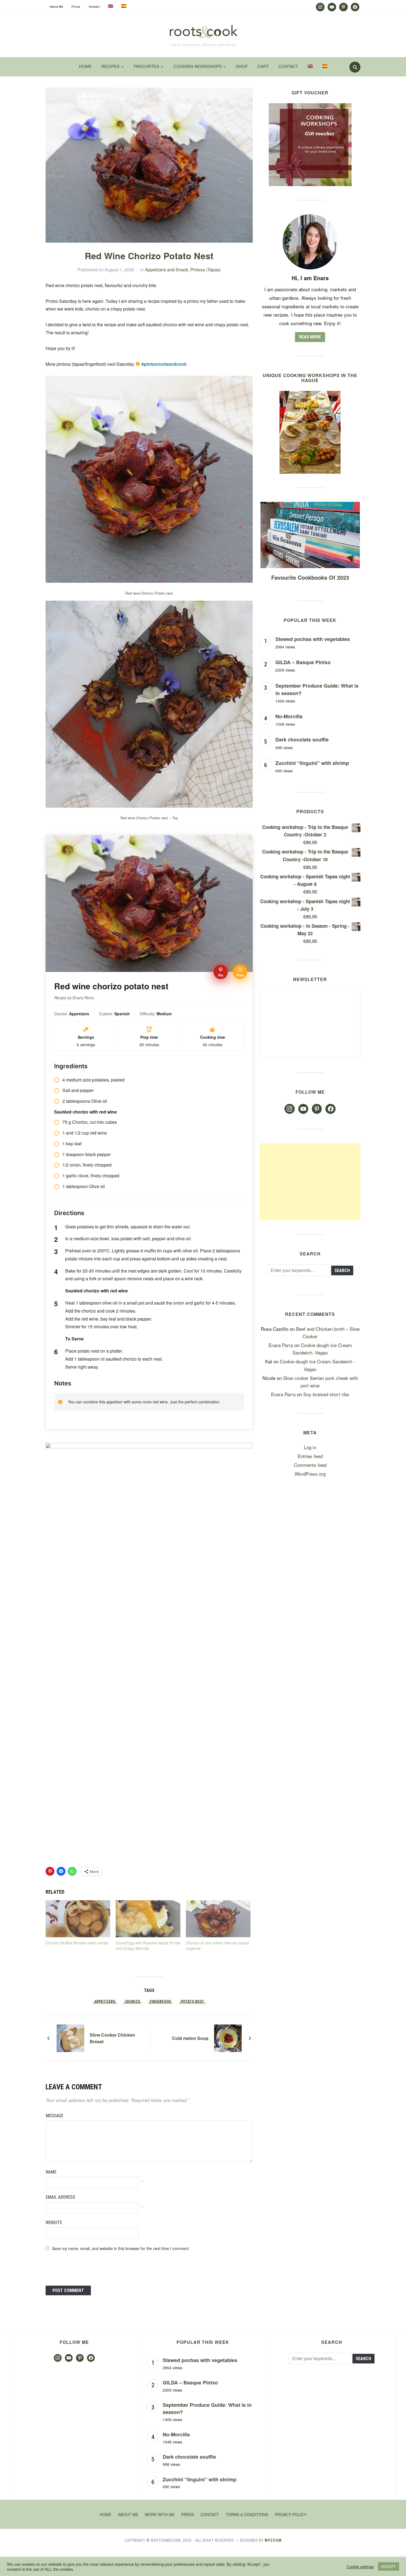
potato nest (192, 2002)
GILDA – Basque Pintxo (303, 662)
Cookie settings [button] (360, 2567)
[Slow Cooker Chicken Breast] (70, 2037)
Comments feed (310, 1465)
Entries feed (310, 1456)
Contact (94, 7)
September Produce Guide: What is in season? (207, 2408)
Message (54, 2116)
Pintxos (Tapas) (205, 270)
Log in (310, 1447)
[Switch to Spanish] (124, 6)
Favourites (147, 66)
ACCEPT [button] (388, 2566)
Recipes (110, 66)
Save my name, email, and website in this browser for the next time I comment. (121, 2248)
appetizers (105, 2002)
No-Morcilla (289, 716)
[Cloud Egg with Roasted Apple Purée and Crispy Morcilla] (148, 1919)
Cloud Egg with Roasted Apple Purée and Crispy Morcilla (148, 1946)
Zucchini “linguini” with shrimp (312, 763)
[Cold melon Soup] (228, 2037)
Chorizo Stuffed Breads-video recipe (77, 1943)
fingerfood (160, 2002)
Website (54, 2223)
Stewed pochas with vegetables (313, 639)
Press (76, 7)
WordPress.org (310, 1474)
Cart (263, 66)
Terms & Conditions (247, 2514)
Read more (310, 337)
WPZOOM (273, 2540)
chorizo (132, 2002)
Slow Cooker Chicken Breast (112, 2038)
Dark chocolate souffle (302, 740)
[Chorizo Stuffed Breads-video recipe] (78, 1919)
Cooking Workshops (198, 66)
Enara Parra (281, 1345)
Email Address (60, 2197)
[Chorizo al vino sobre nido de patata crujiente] (218, 1919)
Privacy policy (291, 2514)
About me (56, 7)
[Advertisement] (310, 1182)
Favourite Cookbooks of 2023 (310, 577)
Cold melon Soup (190, 2038)
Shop (242, 66)
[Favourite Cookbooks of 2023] (310, 506)
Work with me (160, 2514)
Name (51, 2172)
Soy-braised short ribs (326, 1394)
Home (85, 66)
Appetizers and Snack (167, 270)
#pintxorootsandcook (164, 364)
